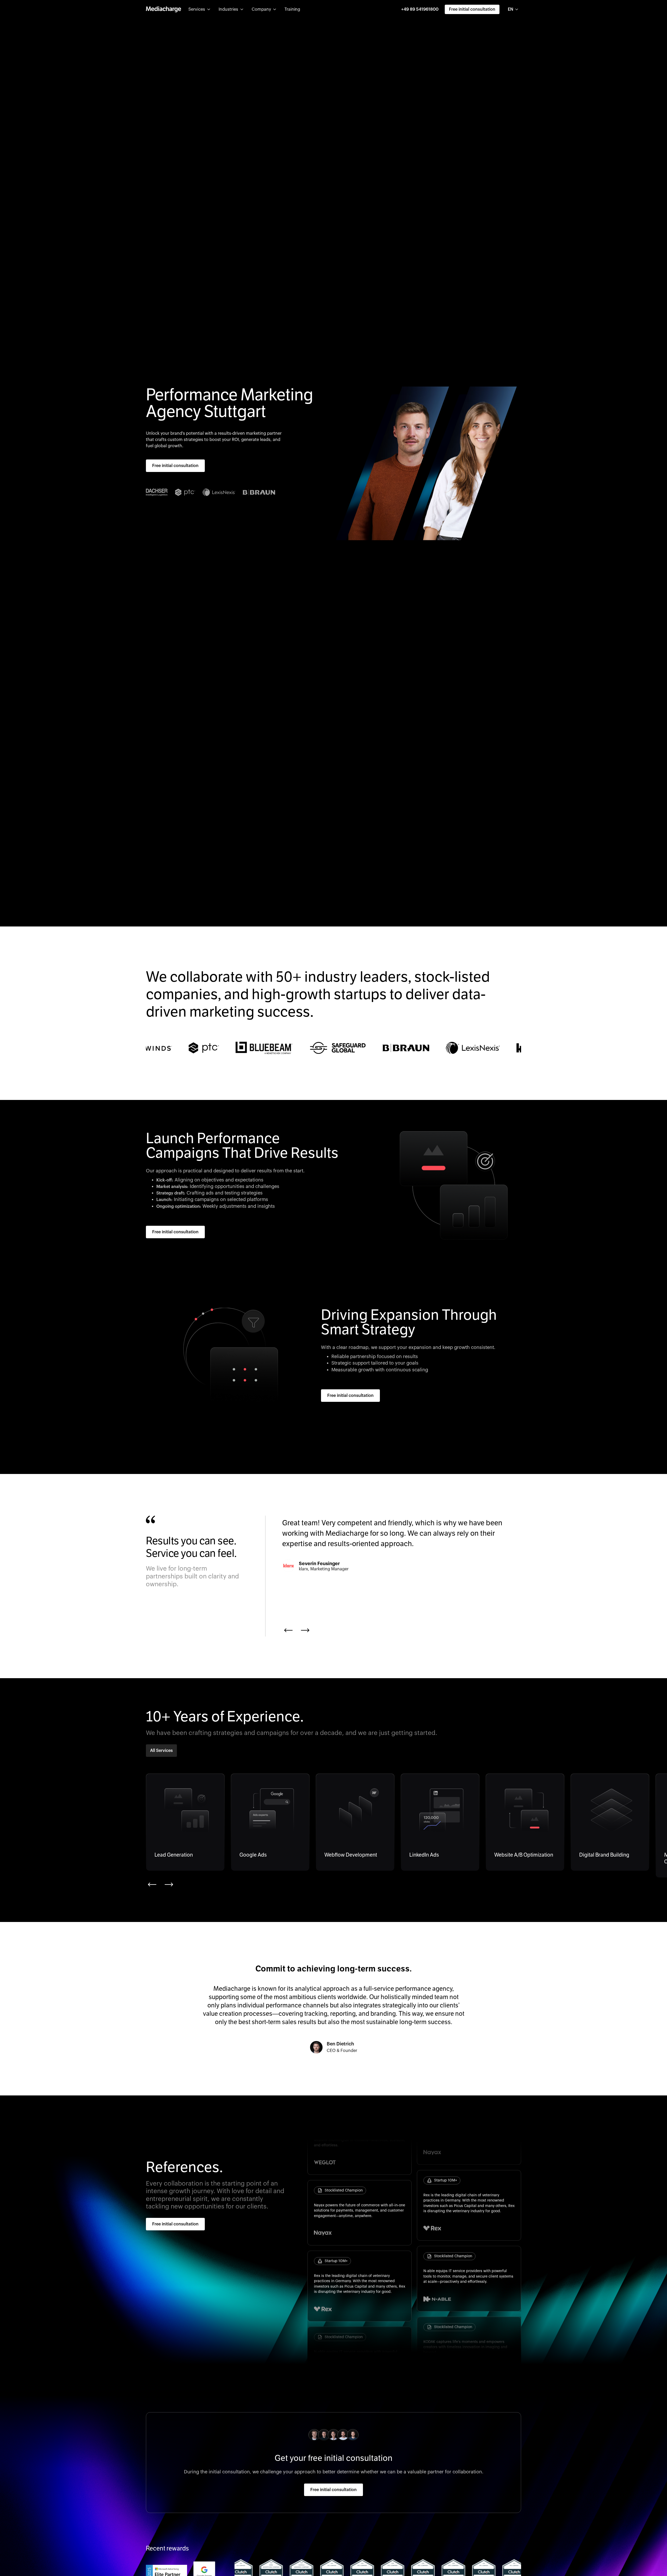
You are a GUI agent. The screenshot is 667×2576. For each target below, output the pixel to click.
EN (511, 9)
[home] (163, 9)
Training (292, 9)
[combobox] (513, 9)
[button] (199, 9)
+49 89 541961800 (420, 9)
